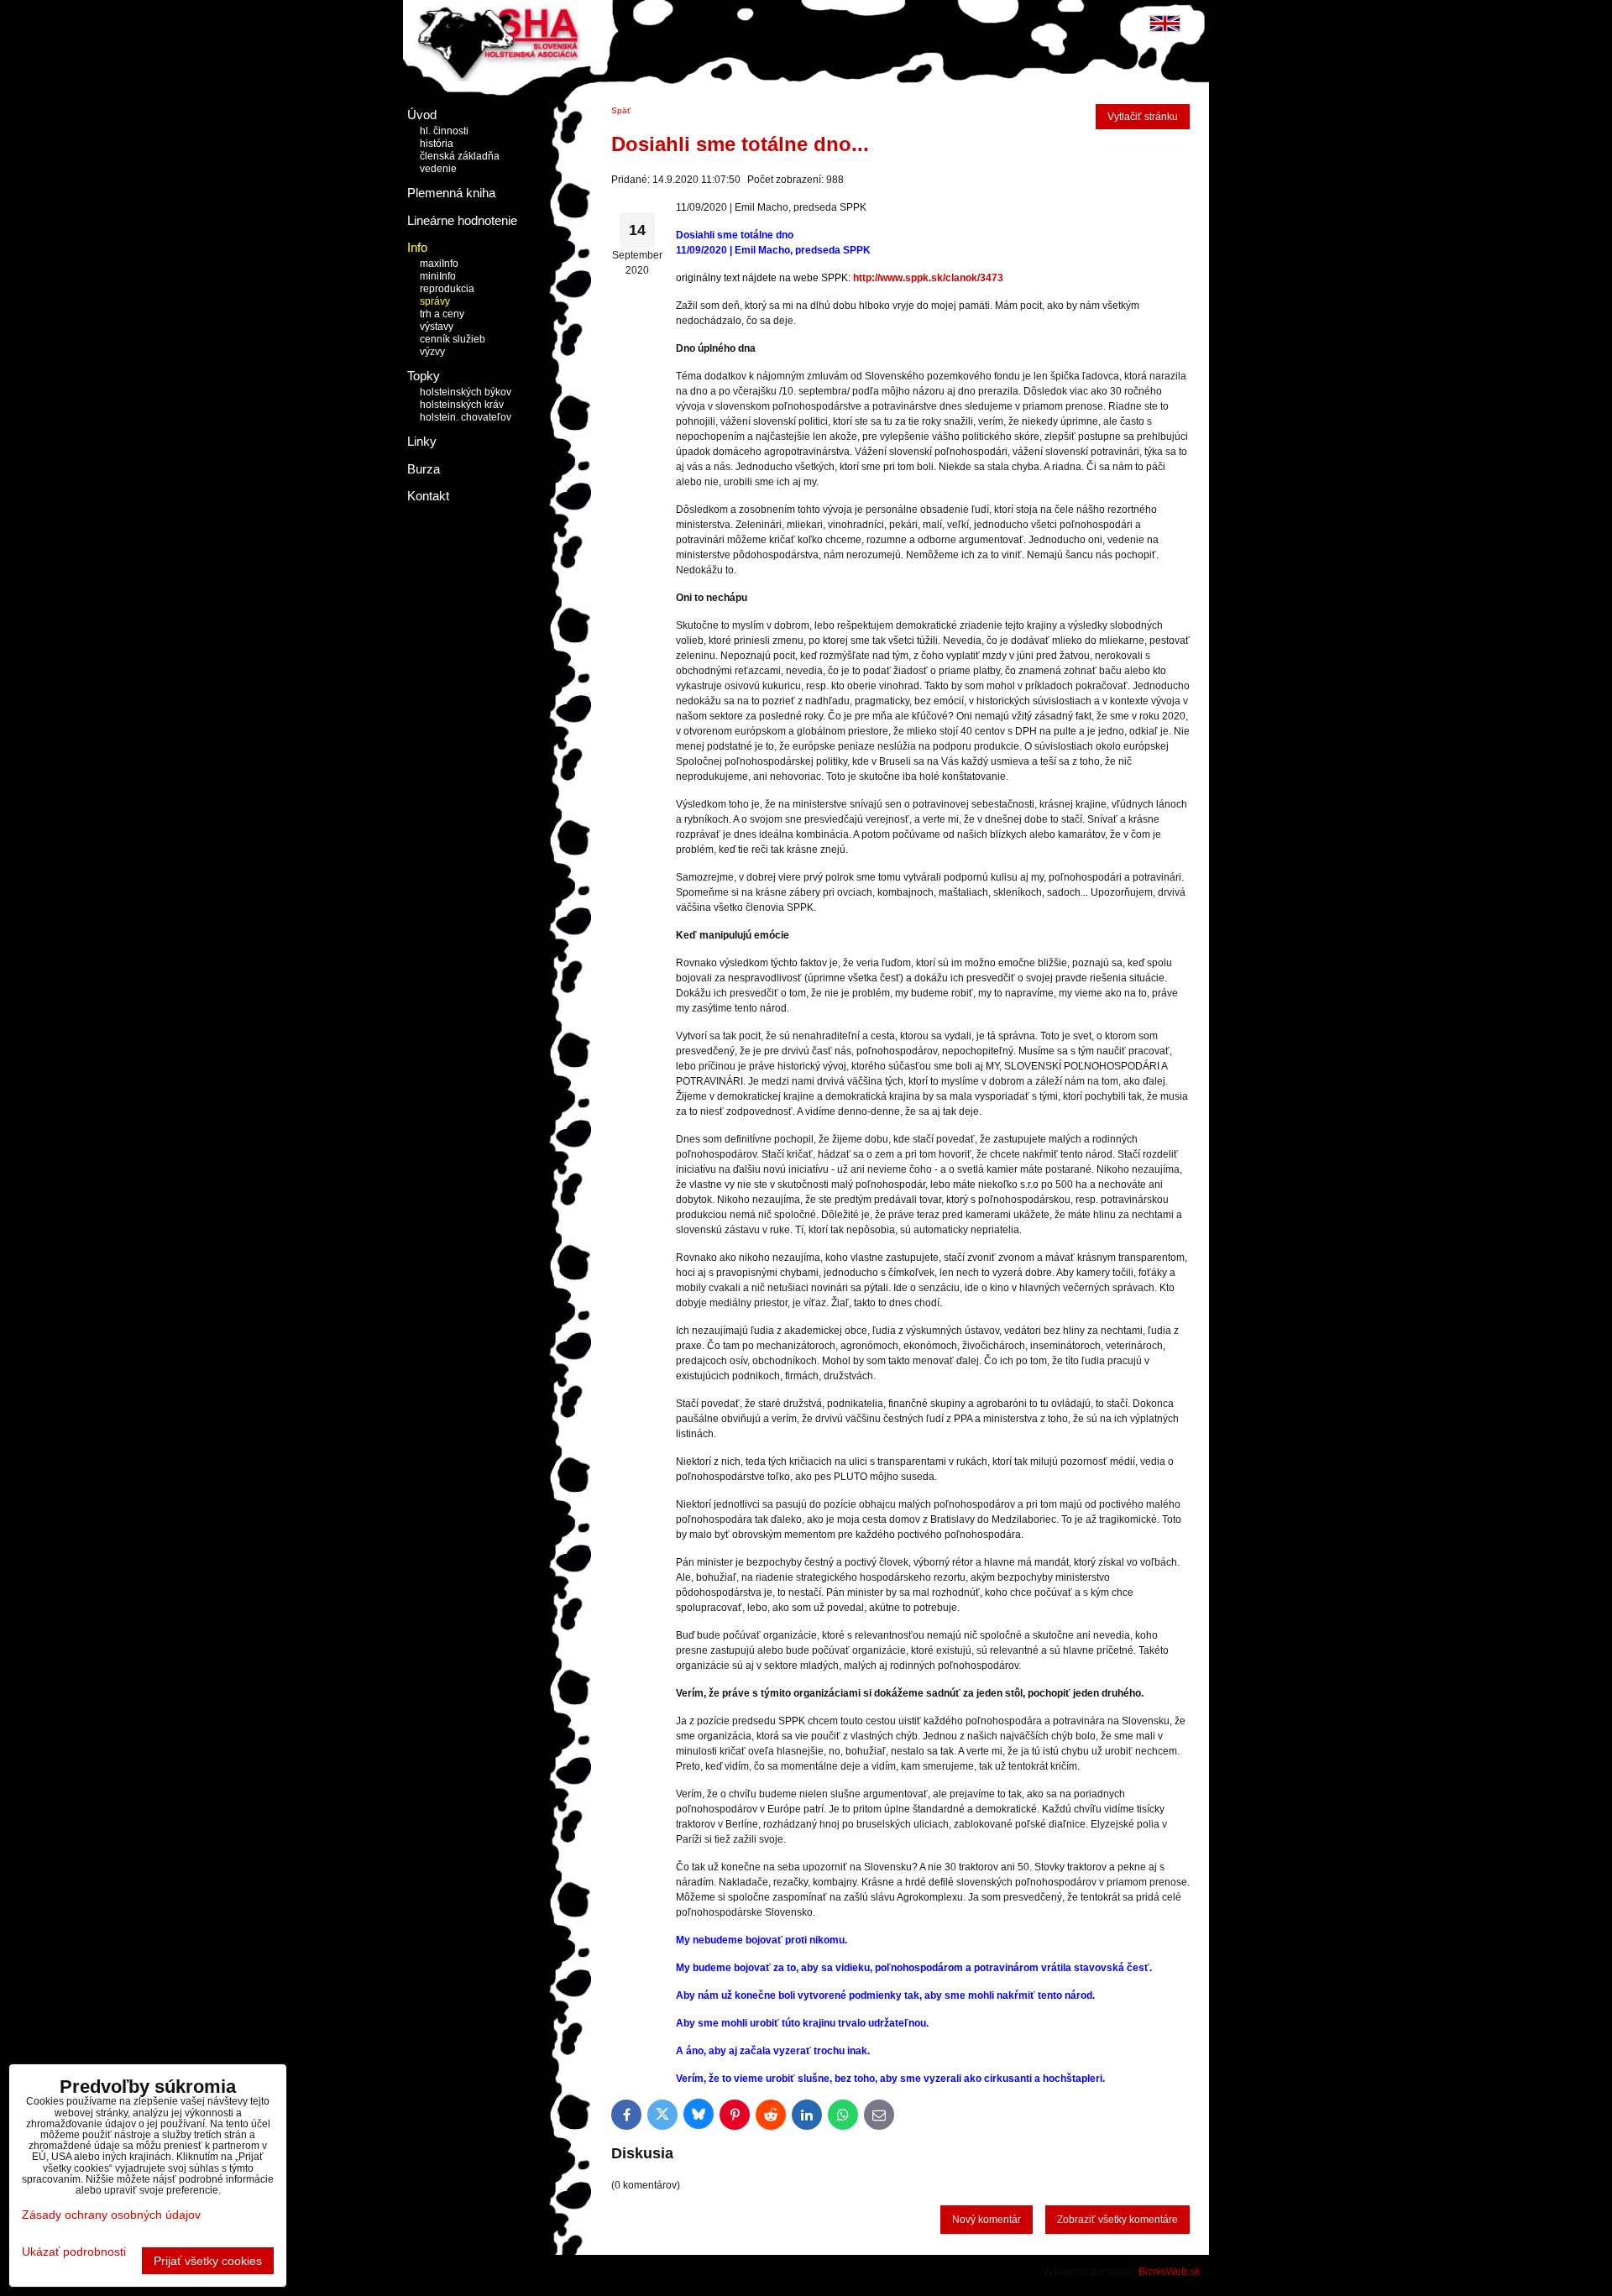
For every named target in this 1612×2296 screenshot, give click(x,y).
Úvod (422, 115)
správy (435, 301)
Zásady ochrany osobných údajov (111, 2215)
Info (417, 247)
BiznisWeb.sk (1169, 2272)
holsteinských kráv (462, 405)
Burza (424, 469)
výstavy (437, 327)
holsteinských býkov (466, 392)
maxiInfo (439, 264)
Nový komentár (987, 2220)
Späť (621, 110)
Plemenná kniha (451, 193)
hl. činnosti (444, 131)
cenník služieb (453, 339)
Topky (424, 376)
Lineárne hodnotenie (462, 220)
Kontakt (428, 496)
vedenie (438, 169)
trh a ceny (442, 314)
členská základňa (460, 156)
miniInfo (438, 276)
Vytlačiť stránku (1143, 117)
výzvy (432, 352)
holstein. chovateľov (466, 417)
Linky (422, 441)
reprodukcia (447, 289)
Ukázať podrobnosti (74, 2252)
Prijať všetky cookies (208, 2261)
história (437, 144)
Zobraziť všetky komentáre (1117, 2220)
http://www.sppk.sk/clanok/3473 (928, 278)
